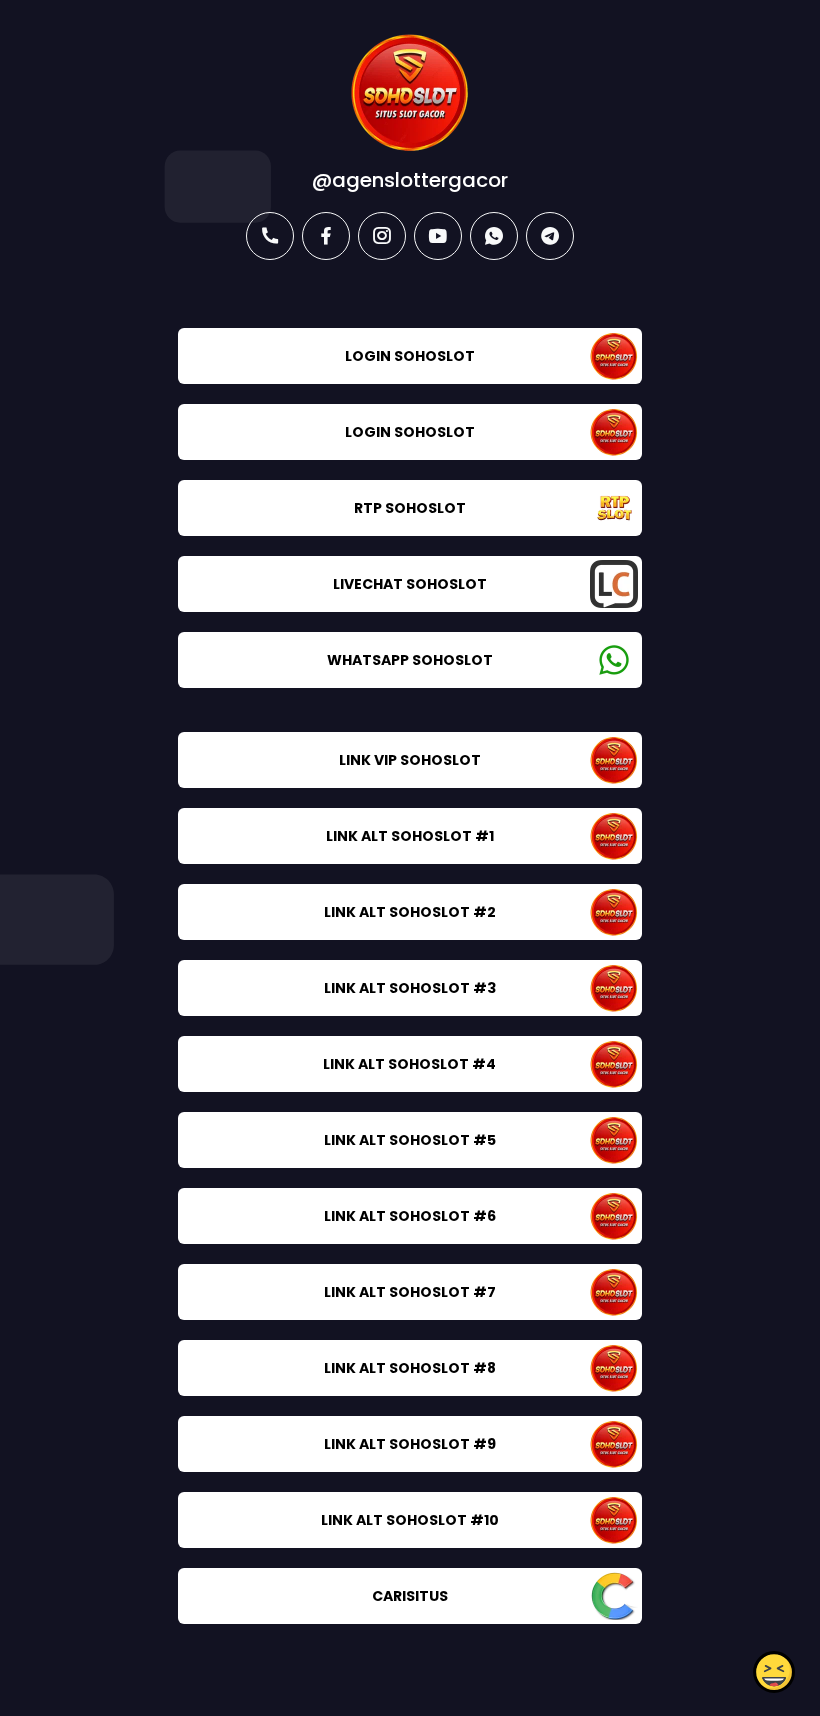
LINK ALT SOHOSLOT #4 (409, 1064)
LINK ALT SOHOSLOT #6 (410, 1216)
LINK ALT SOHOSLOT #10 (410, 1520)
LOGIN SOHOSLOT (410, 356)
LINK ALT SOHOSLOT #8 (410, 1368)
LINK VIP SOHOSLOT (410, 760)
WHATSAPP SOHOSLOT (410, 660)
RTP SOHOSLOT (410, 508)
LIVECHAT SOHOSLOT (410, 584)
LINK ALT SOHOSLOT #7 (410, 1292)
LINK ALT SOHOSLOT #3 (410, 988)
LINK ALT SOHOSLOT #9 (410, 1444)
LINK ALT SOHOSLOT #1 (410, 836)
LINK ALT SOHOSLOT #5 (410, 1140)
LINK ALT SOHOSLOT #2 (410, 912)
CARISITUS (410, 1596)
